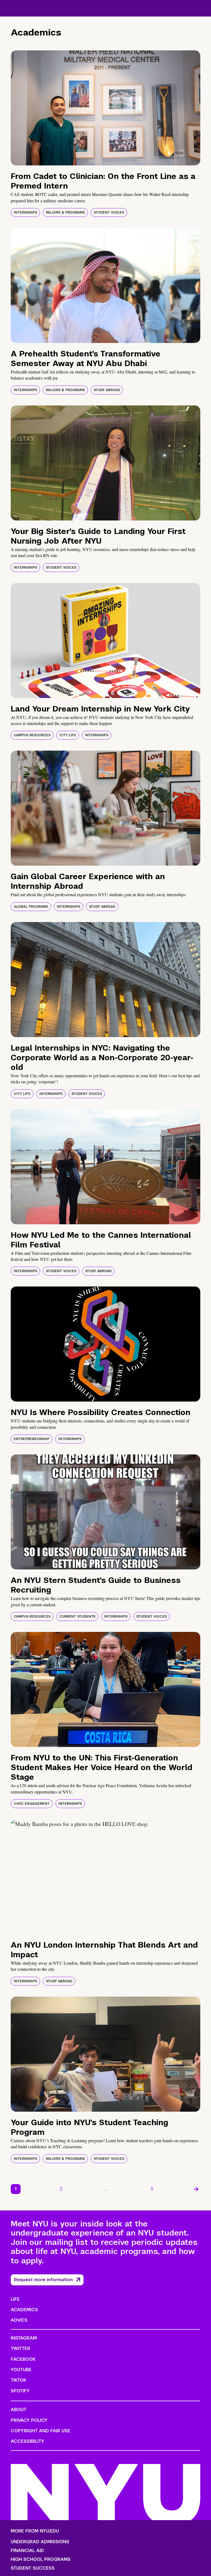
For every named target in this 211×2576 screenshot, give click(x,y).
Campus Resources (32, 735)
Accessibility (27, 2441)
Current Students (77, 1617)
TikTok (18, 2380)
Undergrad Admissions (40, 2542)
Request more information (43, 2280)
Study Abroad (107, 390)
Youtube (21, 2370)
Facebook (23, 2359)
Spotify (20, 2391)
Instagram (24, 2338)
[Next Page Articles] (196, 2189)
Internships (25, 212)
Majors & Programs (65, 212)
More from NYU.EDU (35, 2531)
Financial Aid (27, 2551)
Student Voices (109, 212)
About (19, 2410)
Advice (19, 2320)
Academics (24, 2310)
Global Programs (31, 907)
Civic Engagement (32, 1804)
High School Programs (41, 2559)
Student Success (33, 2568)
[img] (105, 108)
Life (15, 2299)
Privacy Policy (29, 2420)
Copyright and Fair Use (41, 2431)
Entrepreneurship (32, 1439)
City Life (68, 735)
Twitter (20, 2349)
